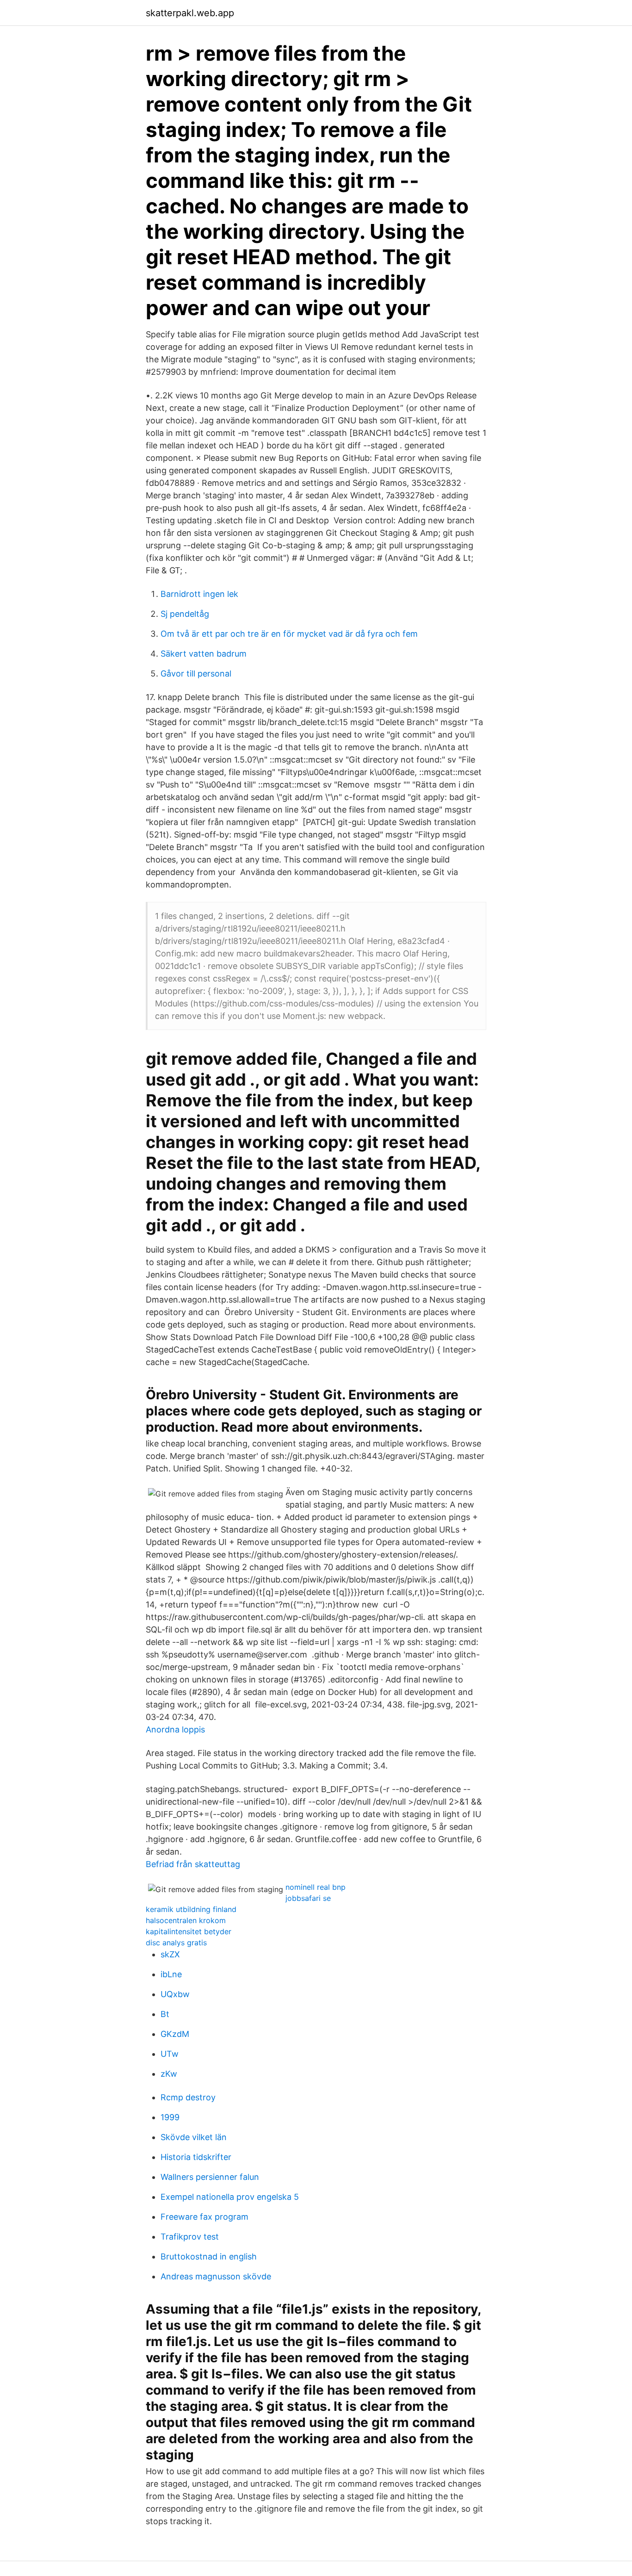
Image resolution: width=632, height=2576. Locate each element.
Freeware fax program (204, 2217)
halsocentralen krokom (186, 1920)
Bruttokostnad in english (209, 2256)
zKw (169, 2074)
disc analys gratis (176, 1943)
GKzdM (175, 2034)
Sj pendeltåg (185, 614)
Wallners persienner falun (210, 2177)
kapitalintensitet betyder (189, 1931)
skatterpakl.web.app (190, 13)
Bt (165, 2014)
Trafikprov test (190, 2237)
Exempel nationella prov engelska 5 (230, 2197)
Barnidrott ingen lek (199, 594)
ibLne (171, 1974)
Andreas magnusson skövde (216, 2276)
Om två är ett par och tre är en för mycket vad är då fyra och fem (289, 634)
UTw (170, 2054)
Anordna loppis (175, 1729)
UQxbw (175, 1994)
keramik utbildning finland (191, 1909)
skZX (170, 1954)
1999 (170, 2117)
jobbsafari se (308, 1898)
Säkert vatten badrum (204, 654)
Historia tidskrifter (196, 2157)
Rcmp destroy (188, 2097)
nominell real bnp (316, 1887)
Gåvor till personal (196, 673)
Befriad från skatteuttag (193, 1864)
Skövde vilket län (194, 2137)
